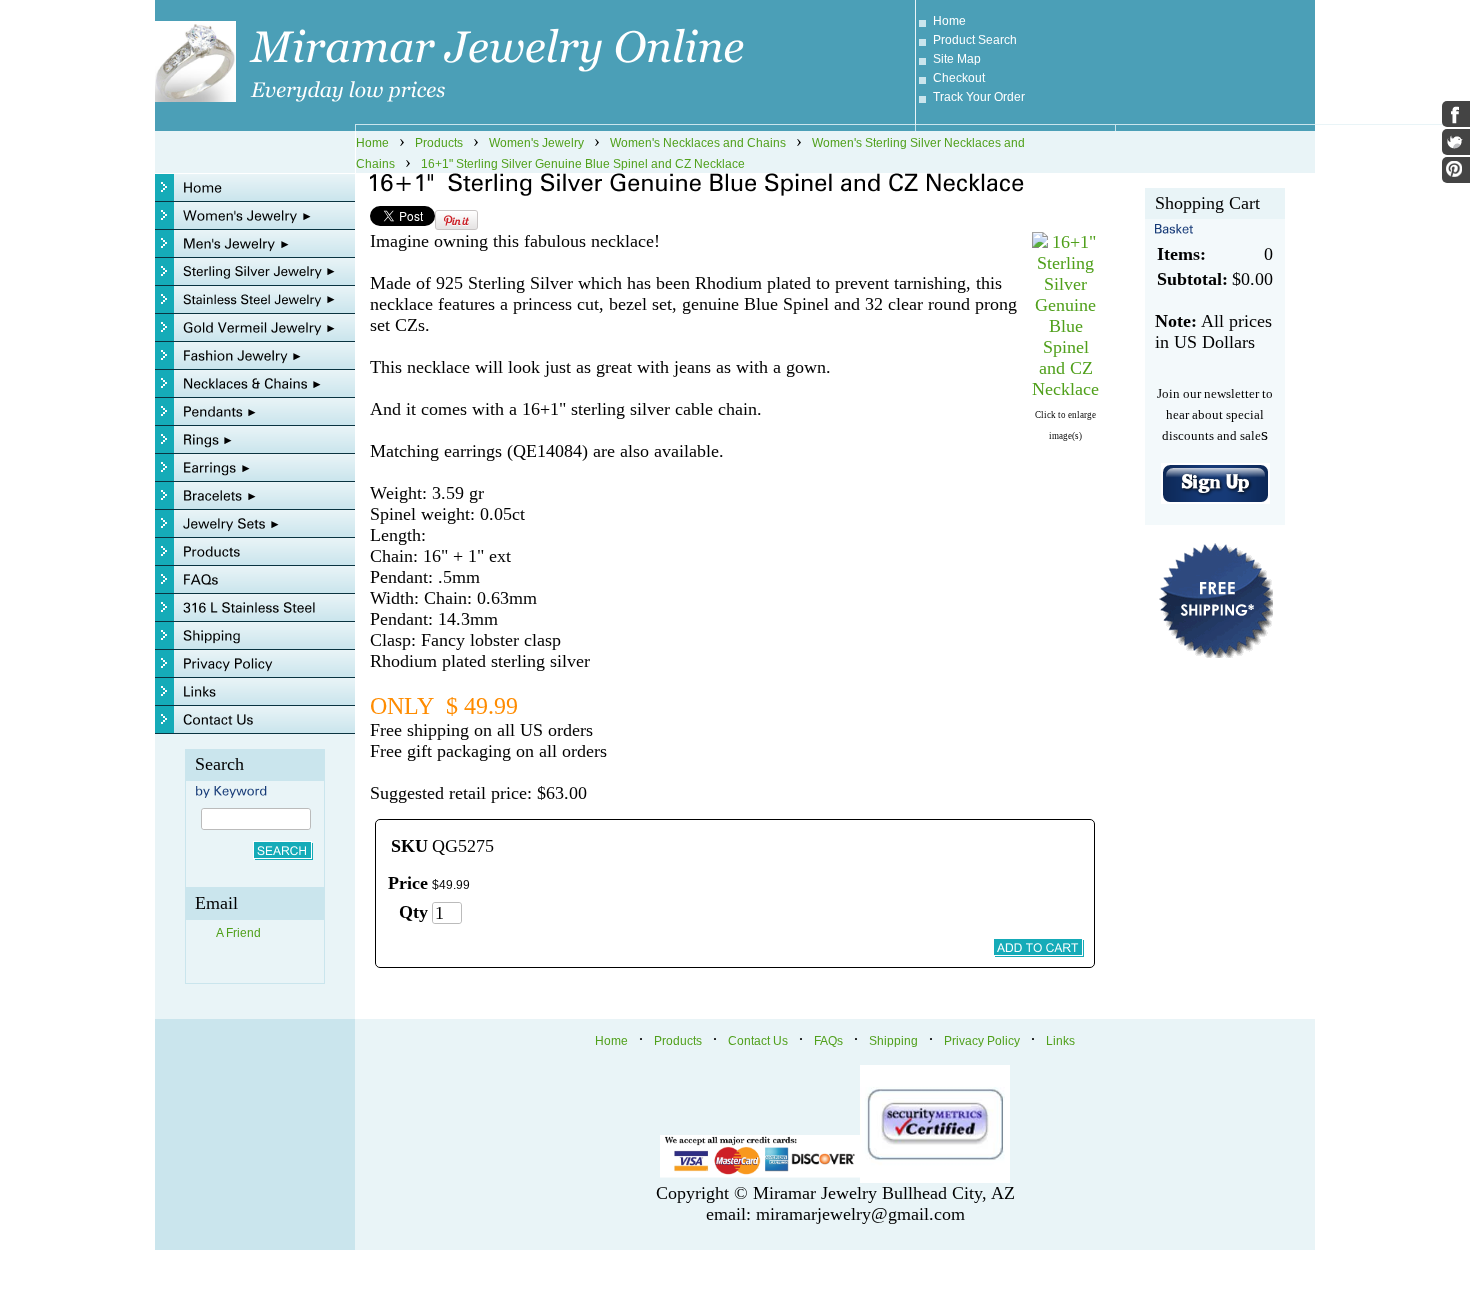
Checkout (959, 78)
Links (1060, 1041)
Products (439, 143)
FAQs (828, 1041)
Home (949, 21)
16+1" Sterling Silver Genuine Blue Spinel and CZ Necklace (583, 164)
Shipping (893, 1041)
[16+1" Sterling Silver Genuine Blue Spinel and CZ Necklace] (1065, 389)
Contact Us (758, 1041)
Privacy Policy (982, 1041)
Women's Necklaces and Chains (698, 143)
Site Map (957, 59)
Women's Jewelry (536, 143)
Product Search (975, 40)
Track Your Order (979, 97)
